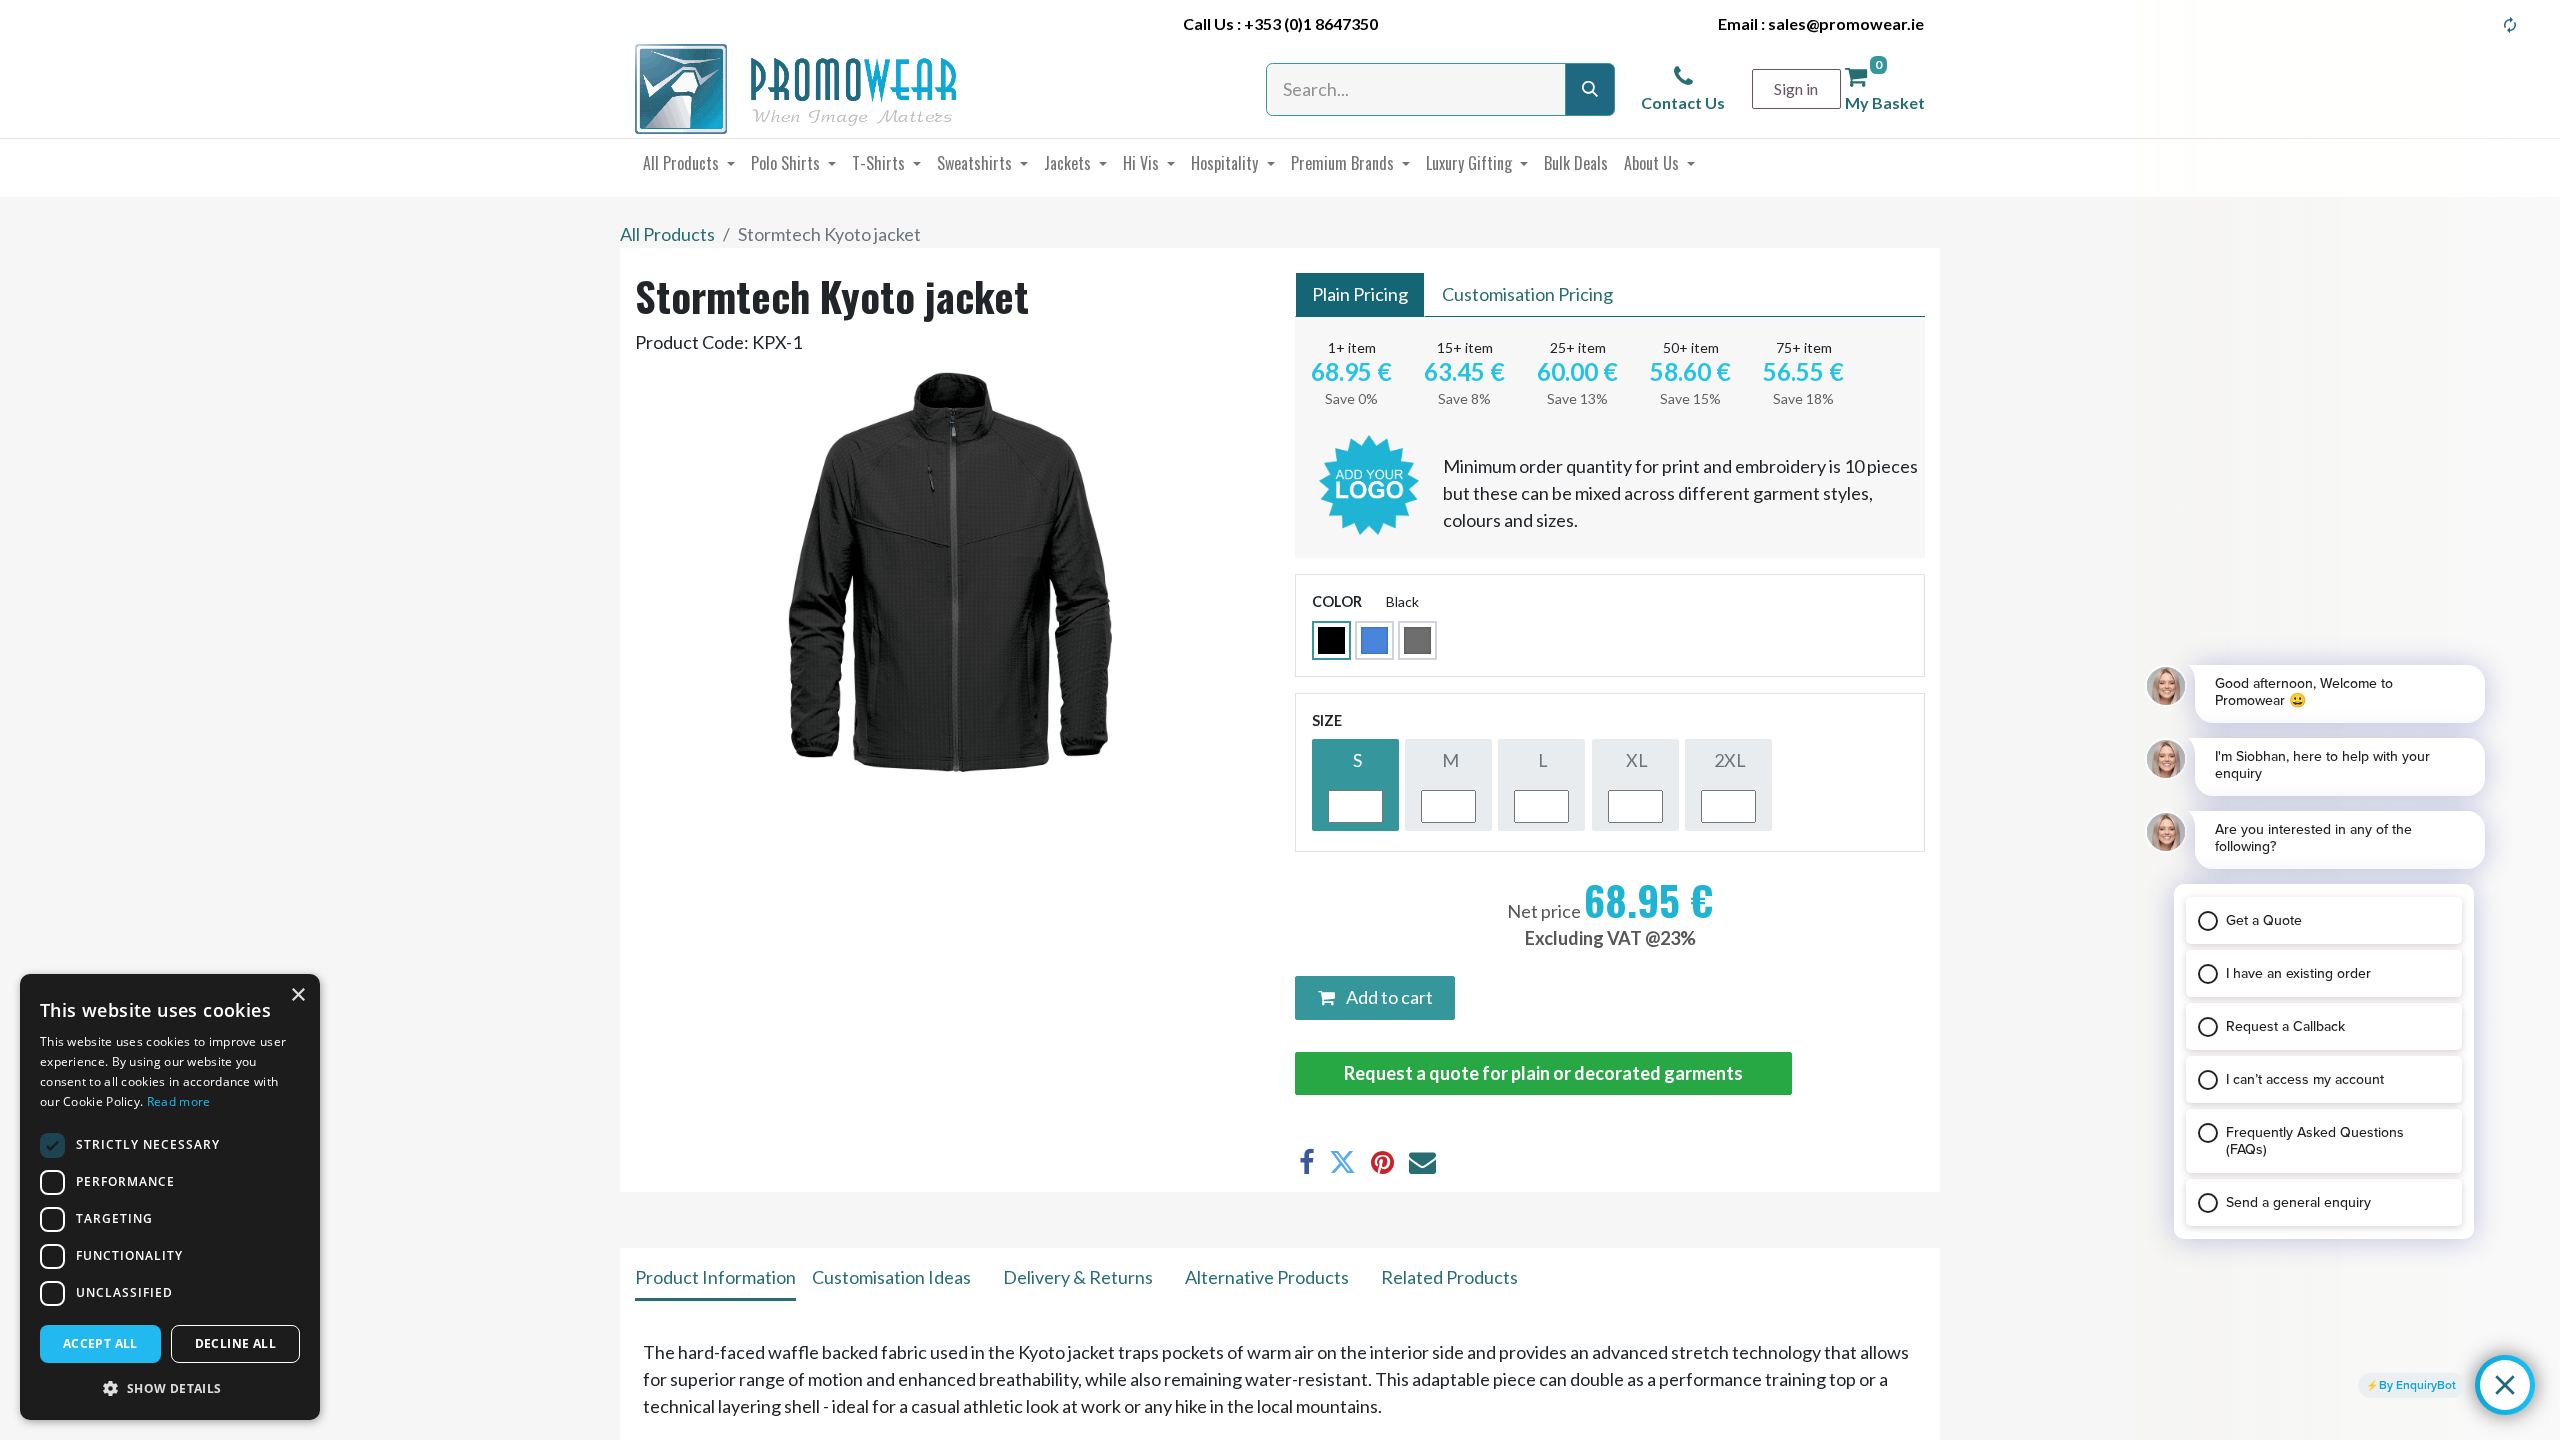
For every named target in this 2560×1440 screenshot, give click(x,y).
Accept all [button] (100, 1343)
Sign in (1796, 88)
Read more (179, 1101)
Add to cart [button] (1388, 997)
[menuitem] (689, 163)
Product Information (715, 1277)
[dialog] (170, 1197)
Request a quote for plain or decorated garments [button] (1543, 1073)
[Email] (1422, 1162)
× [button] (297, 995)
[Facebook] (1306, 1162)
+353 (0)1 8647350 (1311, 23)
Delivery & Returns (1078, 1277)
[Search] (1590, 89)
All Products (667, 234)
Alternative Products (1267, 1277)
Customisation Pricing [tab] (1527, 294)
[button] (170, 1388)
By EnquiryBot (2417, 1385)
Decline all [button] (235, 1343)
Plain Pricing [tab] (1360, 294)
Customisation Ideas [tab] (891, 1277)
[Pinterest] (1382, 1162)
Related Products (1449, 1277)
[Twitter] (1342, 1162)
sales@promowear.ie (1846, 23)
